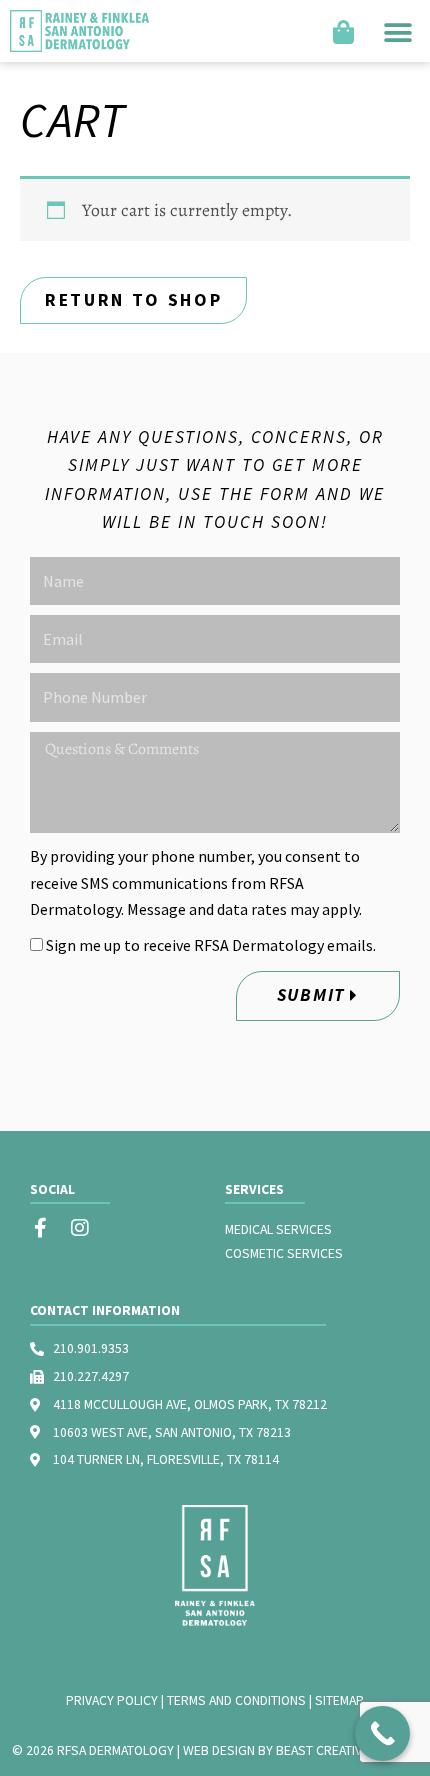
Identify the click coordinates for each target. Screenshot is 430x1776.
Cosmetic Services (284, 1253)
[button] (397, 31)
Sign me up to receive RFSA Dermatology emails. (211, 945)
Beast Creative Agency (347, 1750)
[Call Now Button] (382, 1733)
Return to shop (133, 300)
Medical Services (278, 1229)
